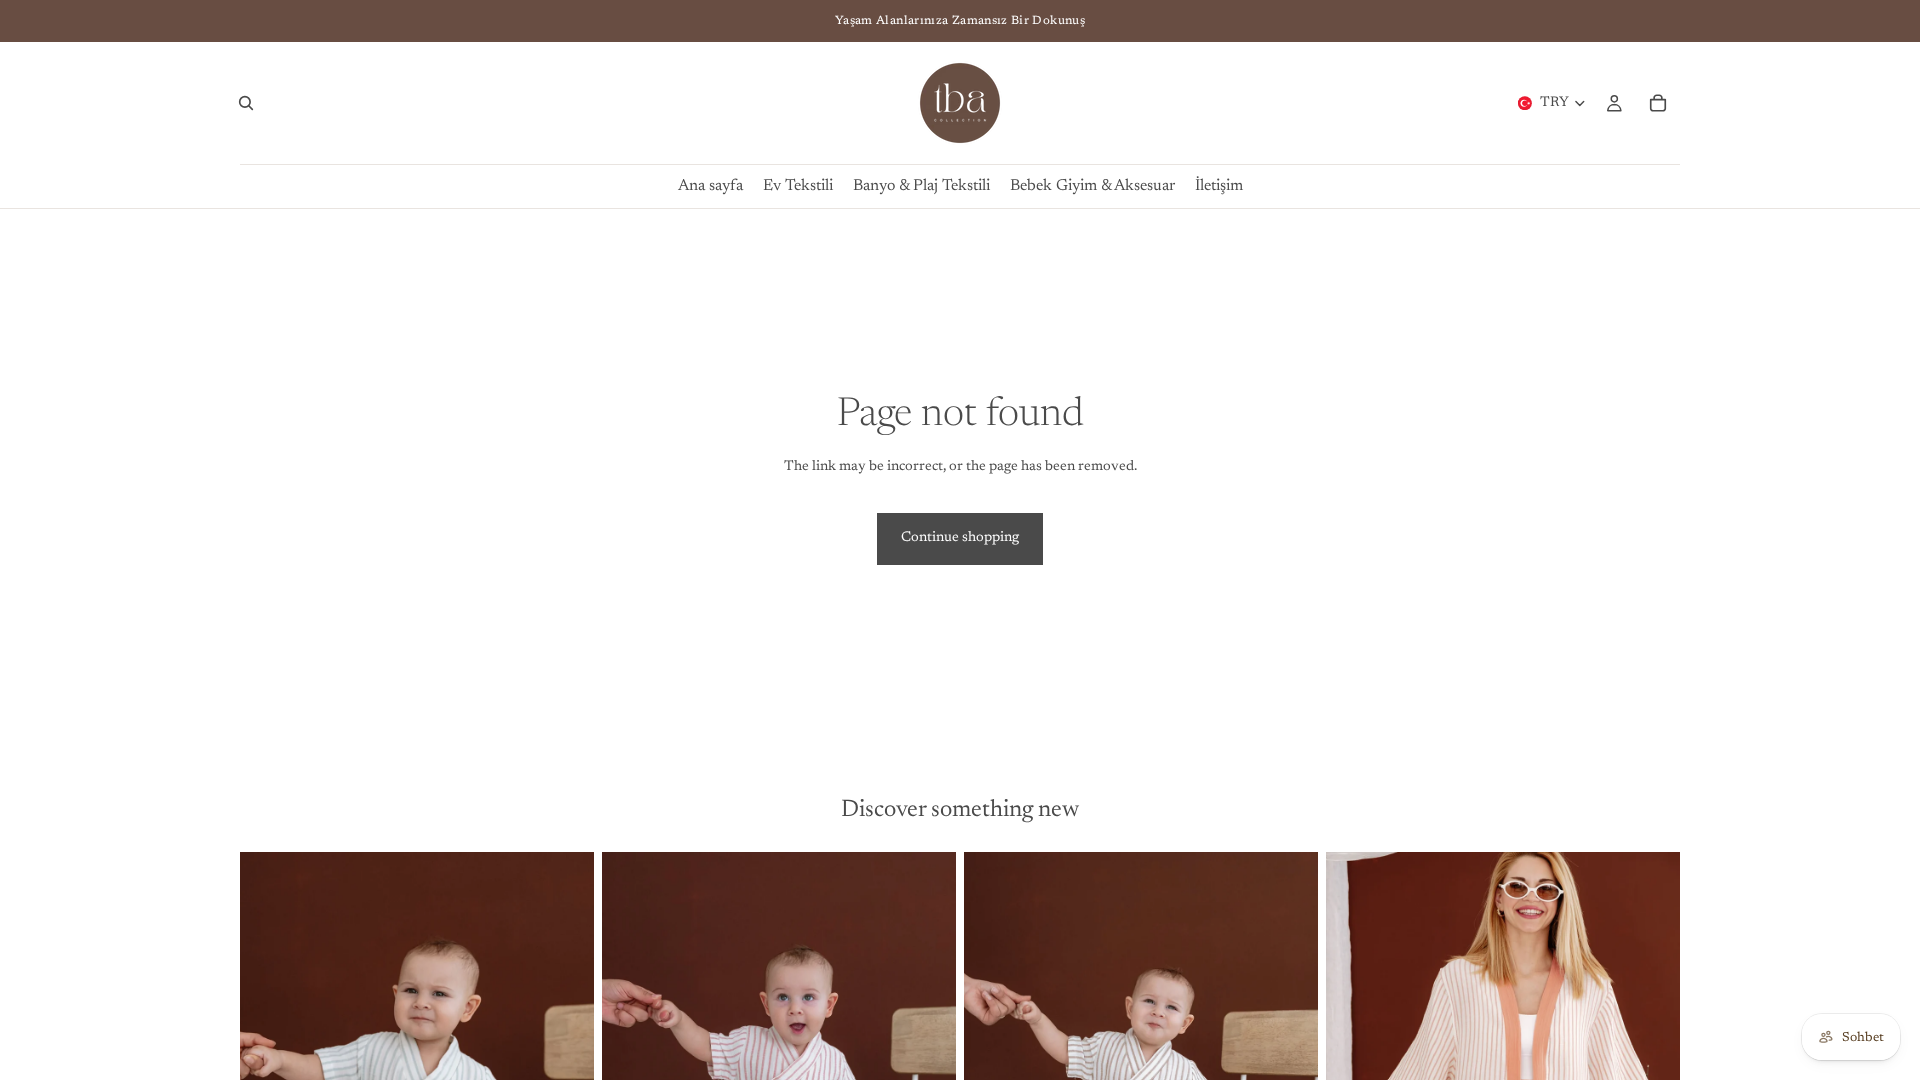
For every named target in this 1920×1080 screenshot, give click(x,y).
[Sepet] (1658, 103)
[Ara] (246, 103)
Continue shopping (960, 538)
